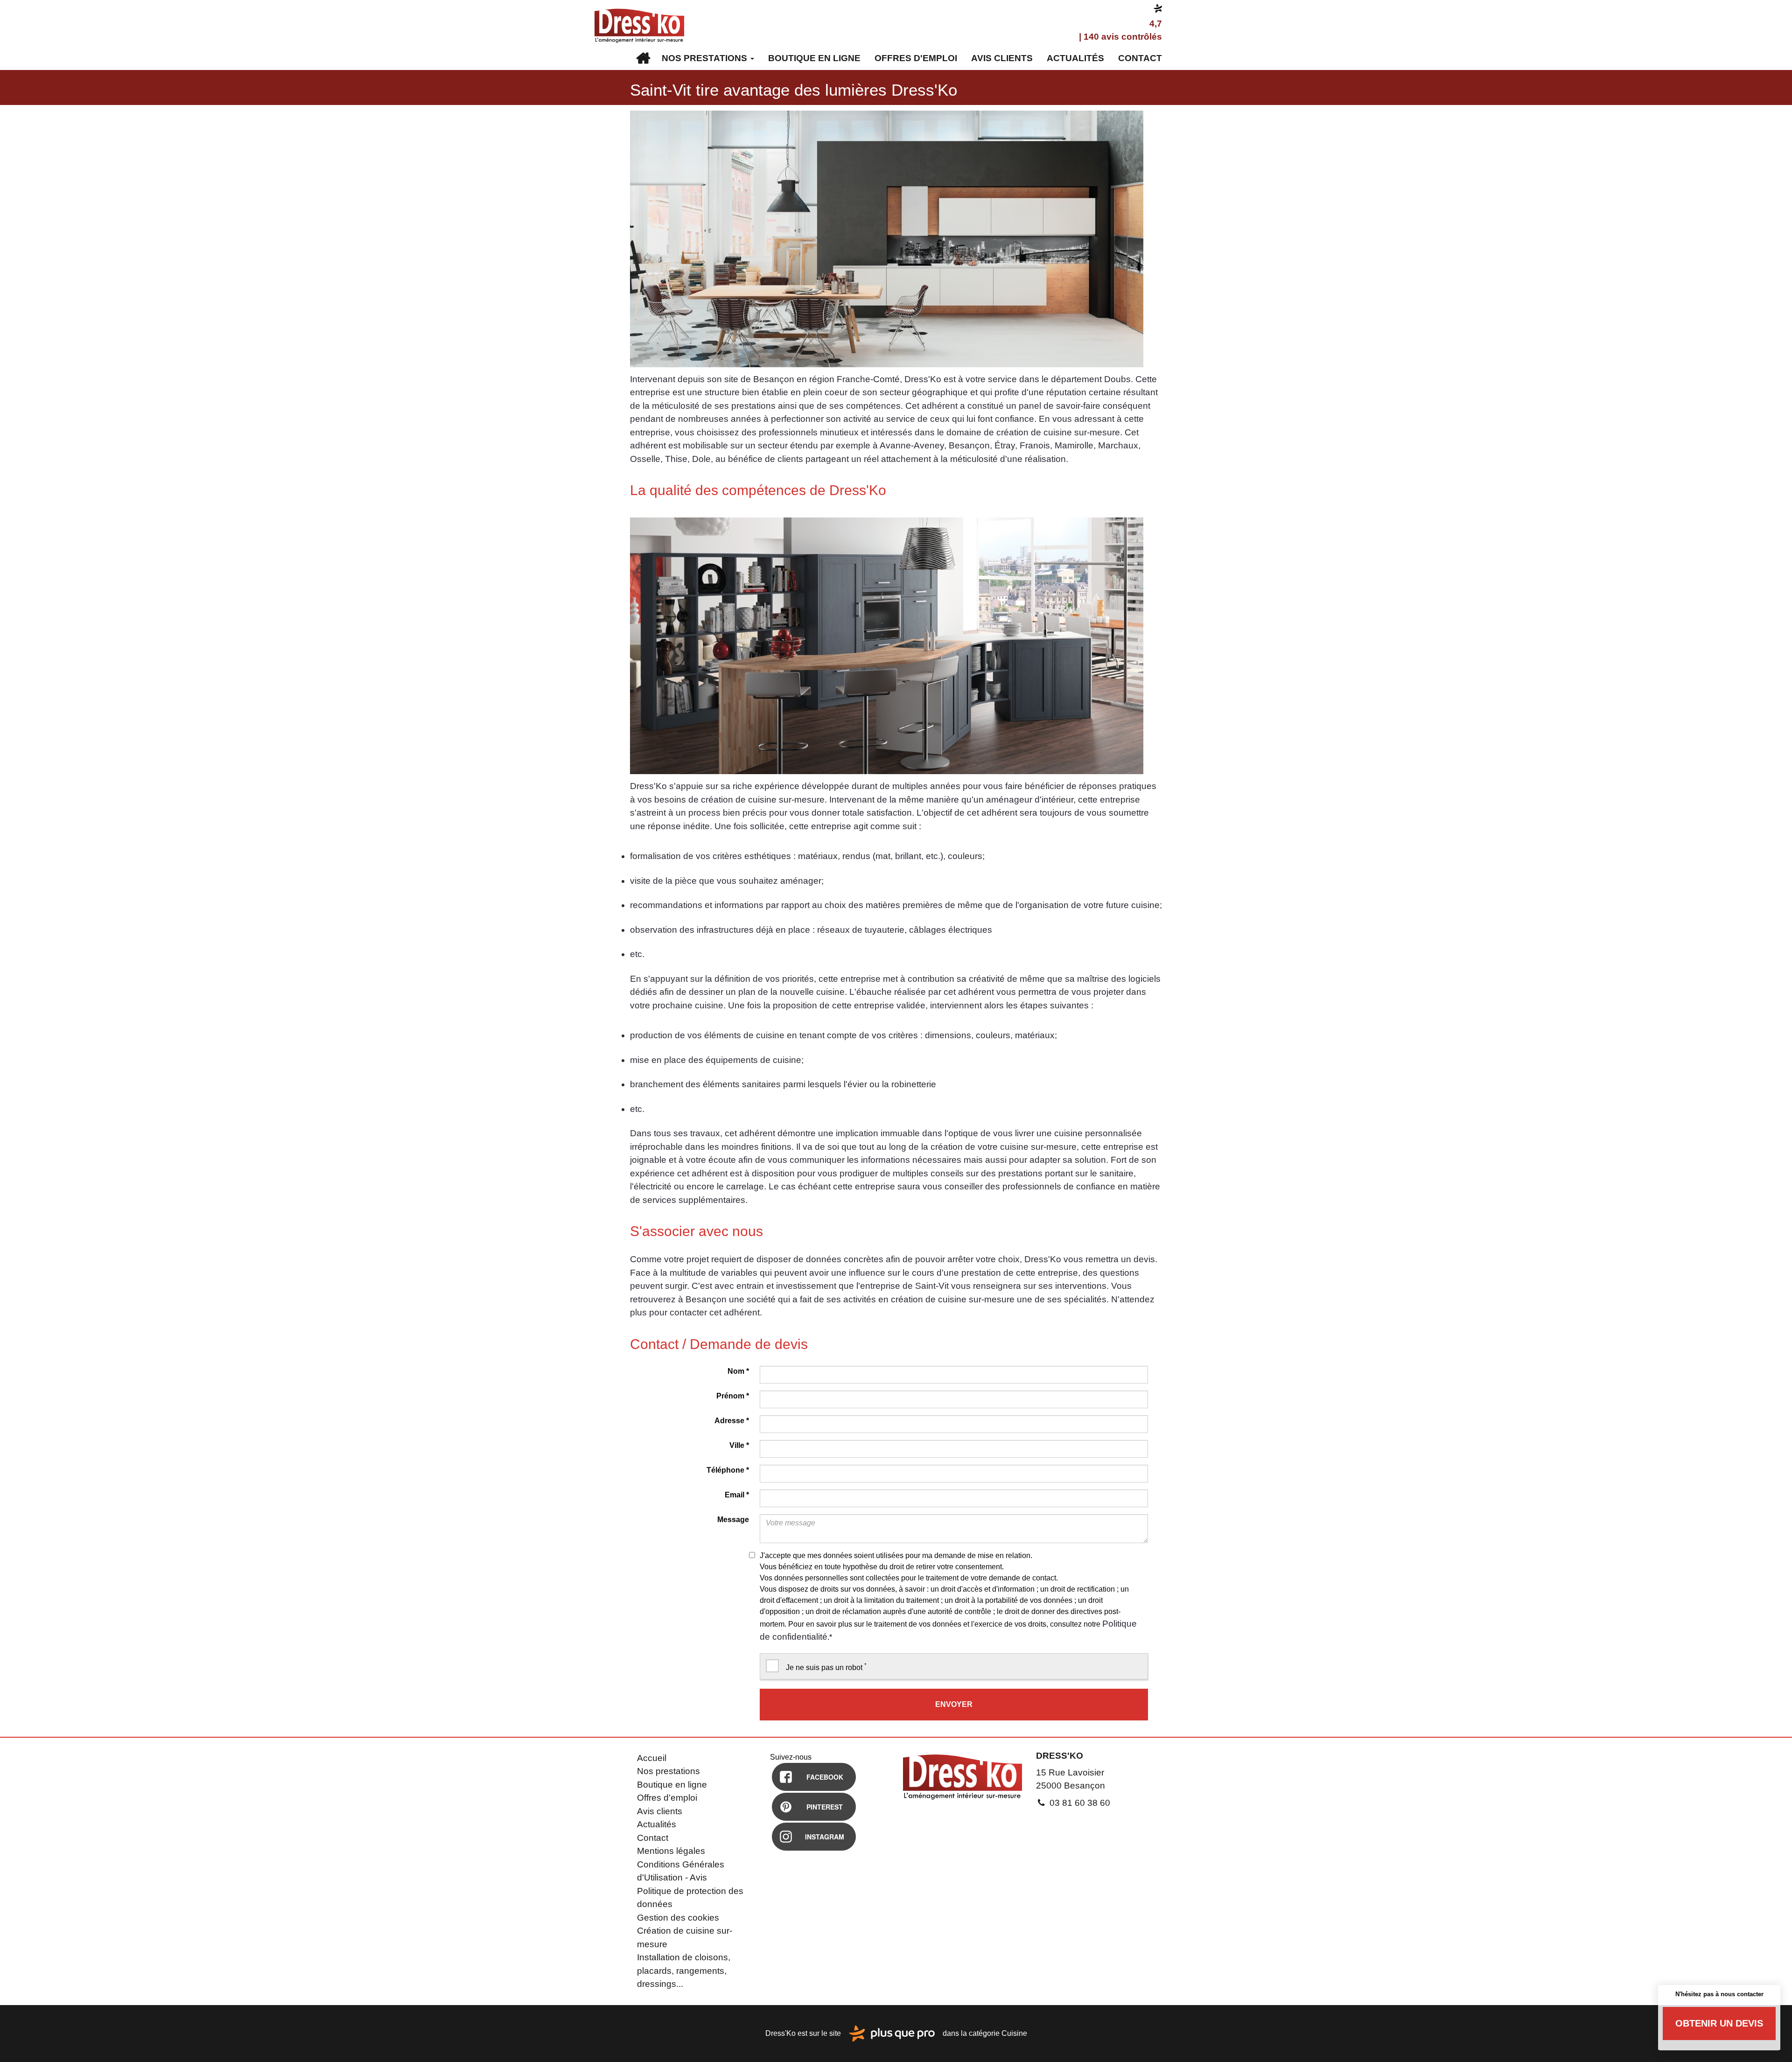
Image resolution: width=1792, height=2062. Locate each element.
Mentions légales (671, 1851)
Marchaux (1118, 445)
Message (733, 1520)
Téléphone (728, 1470)
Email (737, 1495)
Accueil (643, 58)
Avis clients (1002, 58)
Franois (1035, 445)
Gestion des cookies (678, 1918)
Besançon (969, 445)
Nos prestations (706, 58)
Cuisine (1014, 2033)
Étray (1005, 445)
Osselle (645, 459)
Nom (738, 1371)
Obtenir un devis (1719, 2023)
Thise (676, 459)
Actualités (1075, 58)
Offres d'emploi (916, 58)
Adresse (732, 1421)
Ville (739, 1445)
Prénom (733, 1396)
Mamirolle (1074, 445)
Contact (1140, 58)
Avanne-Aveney (912, 445)
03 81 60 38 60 (1079, 1803)
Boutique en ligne (814, 58)
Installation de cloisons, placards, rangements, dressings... (684, 1971)
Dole (701, 459)
